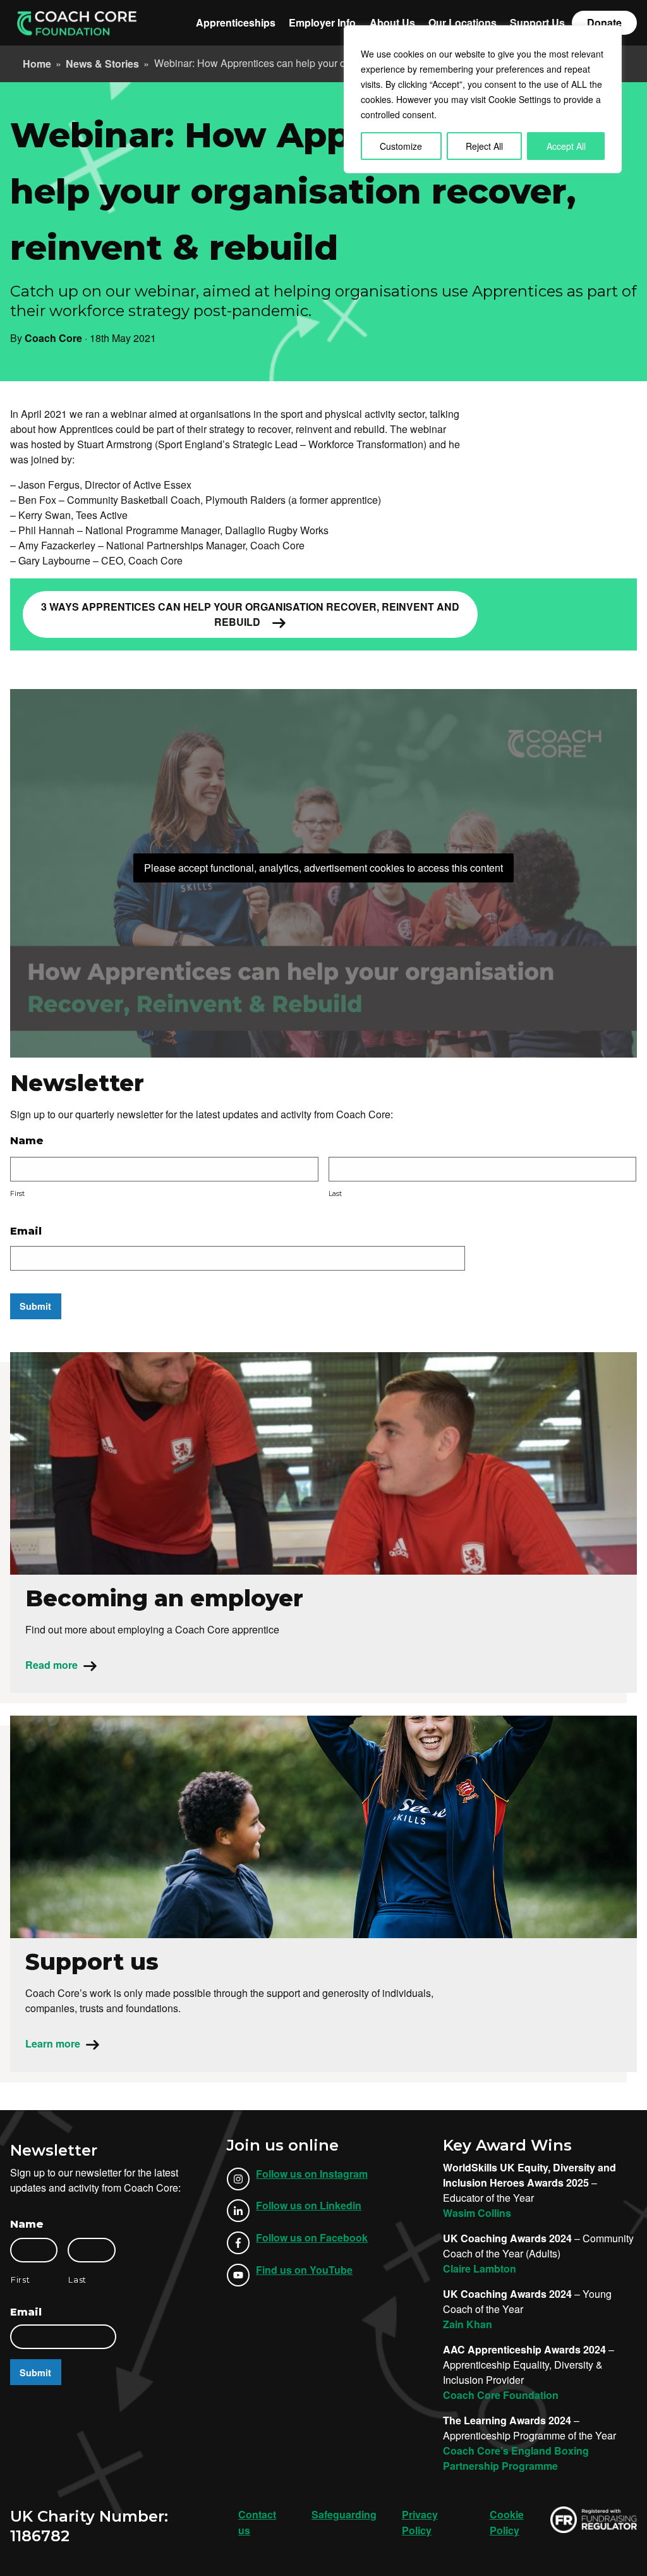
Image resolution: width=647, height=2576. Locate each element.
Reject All (484, 146)
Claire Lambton (480, 2268)
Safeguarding (344, 2514)
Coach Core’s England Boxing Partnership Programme (516, 2458)
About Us (392, 22)
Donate (604, 22)
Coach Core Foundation (501, 2395)
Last (335, 1194)
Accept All (566, 146)
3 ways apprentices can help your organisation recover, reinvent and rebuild (250, 614)
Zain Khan (468, 2324)
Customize (401, 146)
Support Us (537, 22)
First (17, 1194)
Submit (35, 1306)
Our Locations (463, 22)
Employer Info (322, 22)
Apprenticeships (236, 22)
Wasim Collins (477, 2213)
